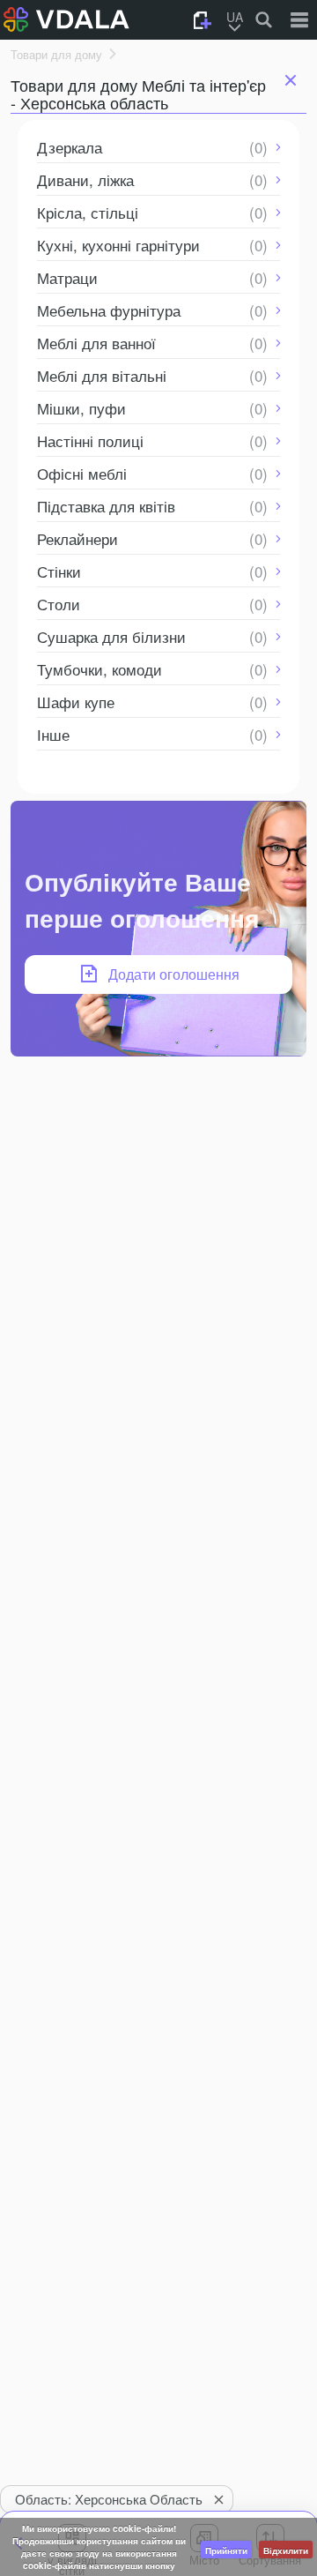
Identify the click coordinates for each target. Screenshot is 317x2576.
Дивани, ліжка (85, 179)
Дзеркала (70, 147)
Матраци (67, 277)
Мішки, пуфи (81, 408)
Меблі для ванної (96, 343)
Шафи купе (76, 702)
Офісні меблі (82, 473)
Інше (53, 734)
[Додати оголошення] (203, 20)
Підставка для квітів (106, 506)
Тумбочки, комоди (100, 669)
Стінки (59, 571)
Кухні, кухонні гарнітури (118, 245)
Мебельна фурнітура (109, 310)
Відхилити (286, 2550)
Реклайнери (77, 538)
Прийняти (226, 2550)
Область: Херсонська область (109, 2499)
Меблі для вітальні (102, 375)
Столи (59, 604)
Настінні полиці (90, 441)
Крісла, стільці (88, 212)
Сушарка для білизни (111, 636)
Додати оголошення (174, 974)
